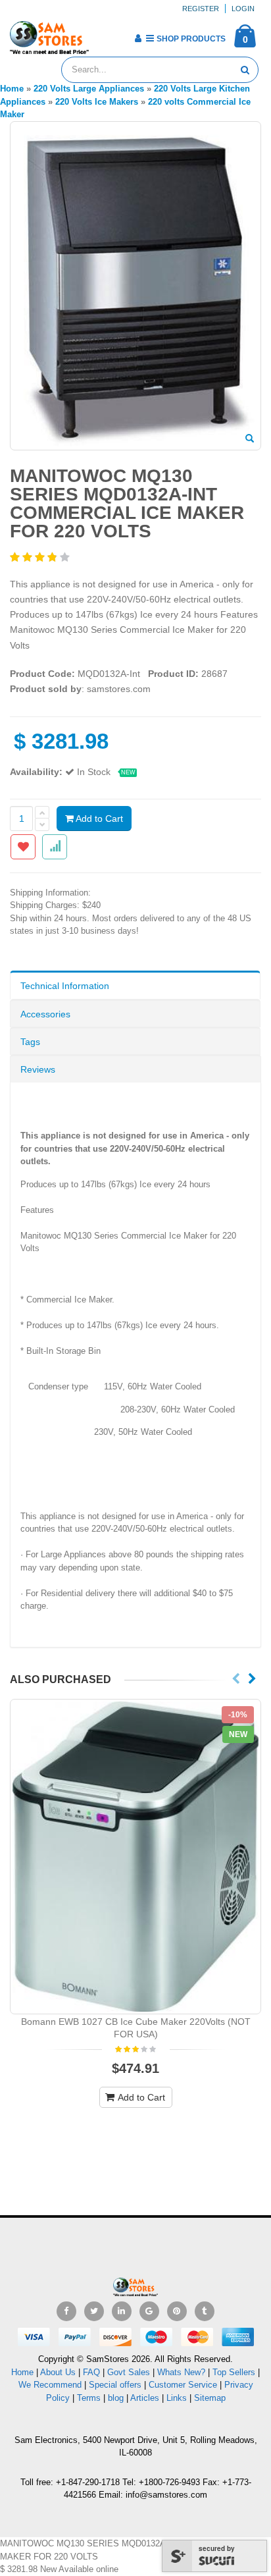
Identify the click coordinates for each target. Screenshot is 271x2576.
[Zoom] (250, 439)
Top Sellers (234, 2372)
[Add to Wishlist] (23, 847)
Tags (30, 1042)
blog (116, 2398)
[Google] (149, 2311)
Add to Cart (98, 818)
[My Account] (138, 38)
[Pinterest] (177, 2311)
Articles (145, 2398)
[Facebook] (66, 2311)
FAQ (91, 2372)
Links (177, 2398)
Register (201, 9)
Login (243, 9)
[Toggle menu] (104, 34)
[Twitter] (94, 2311)
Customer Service (183, 2385)
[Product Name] (135, 1856)
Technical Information (65, 986)
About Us (58, 2372)
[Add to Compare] (55, 847)
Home (22, 2372)
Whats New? (181, 2372)
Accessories (45, 1014)
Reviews (38, 1069)
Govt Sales (129, 2372)
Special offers (115, 2385)
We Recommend (50, 2385)
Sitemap (210, 2398)
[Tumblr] (205, 2311)
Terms (90, 2398)
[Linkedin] (122, 2311)
